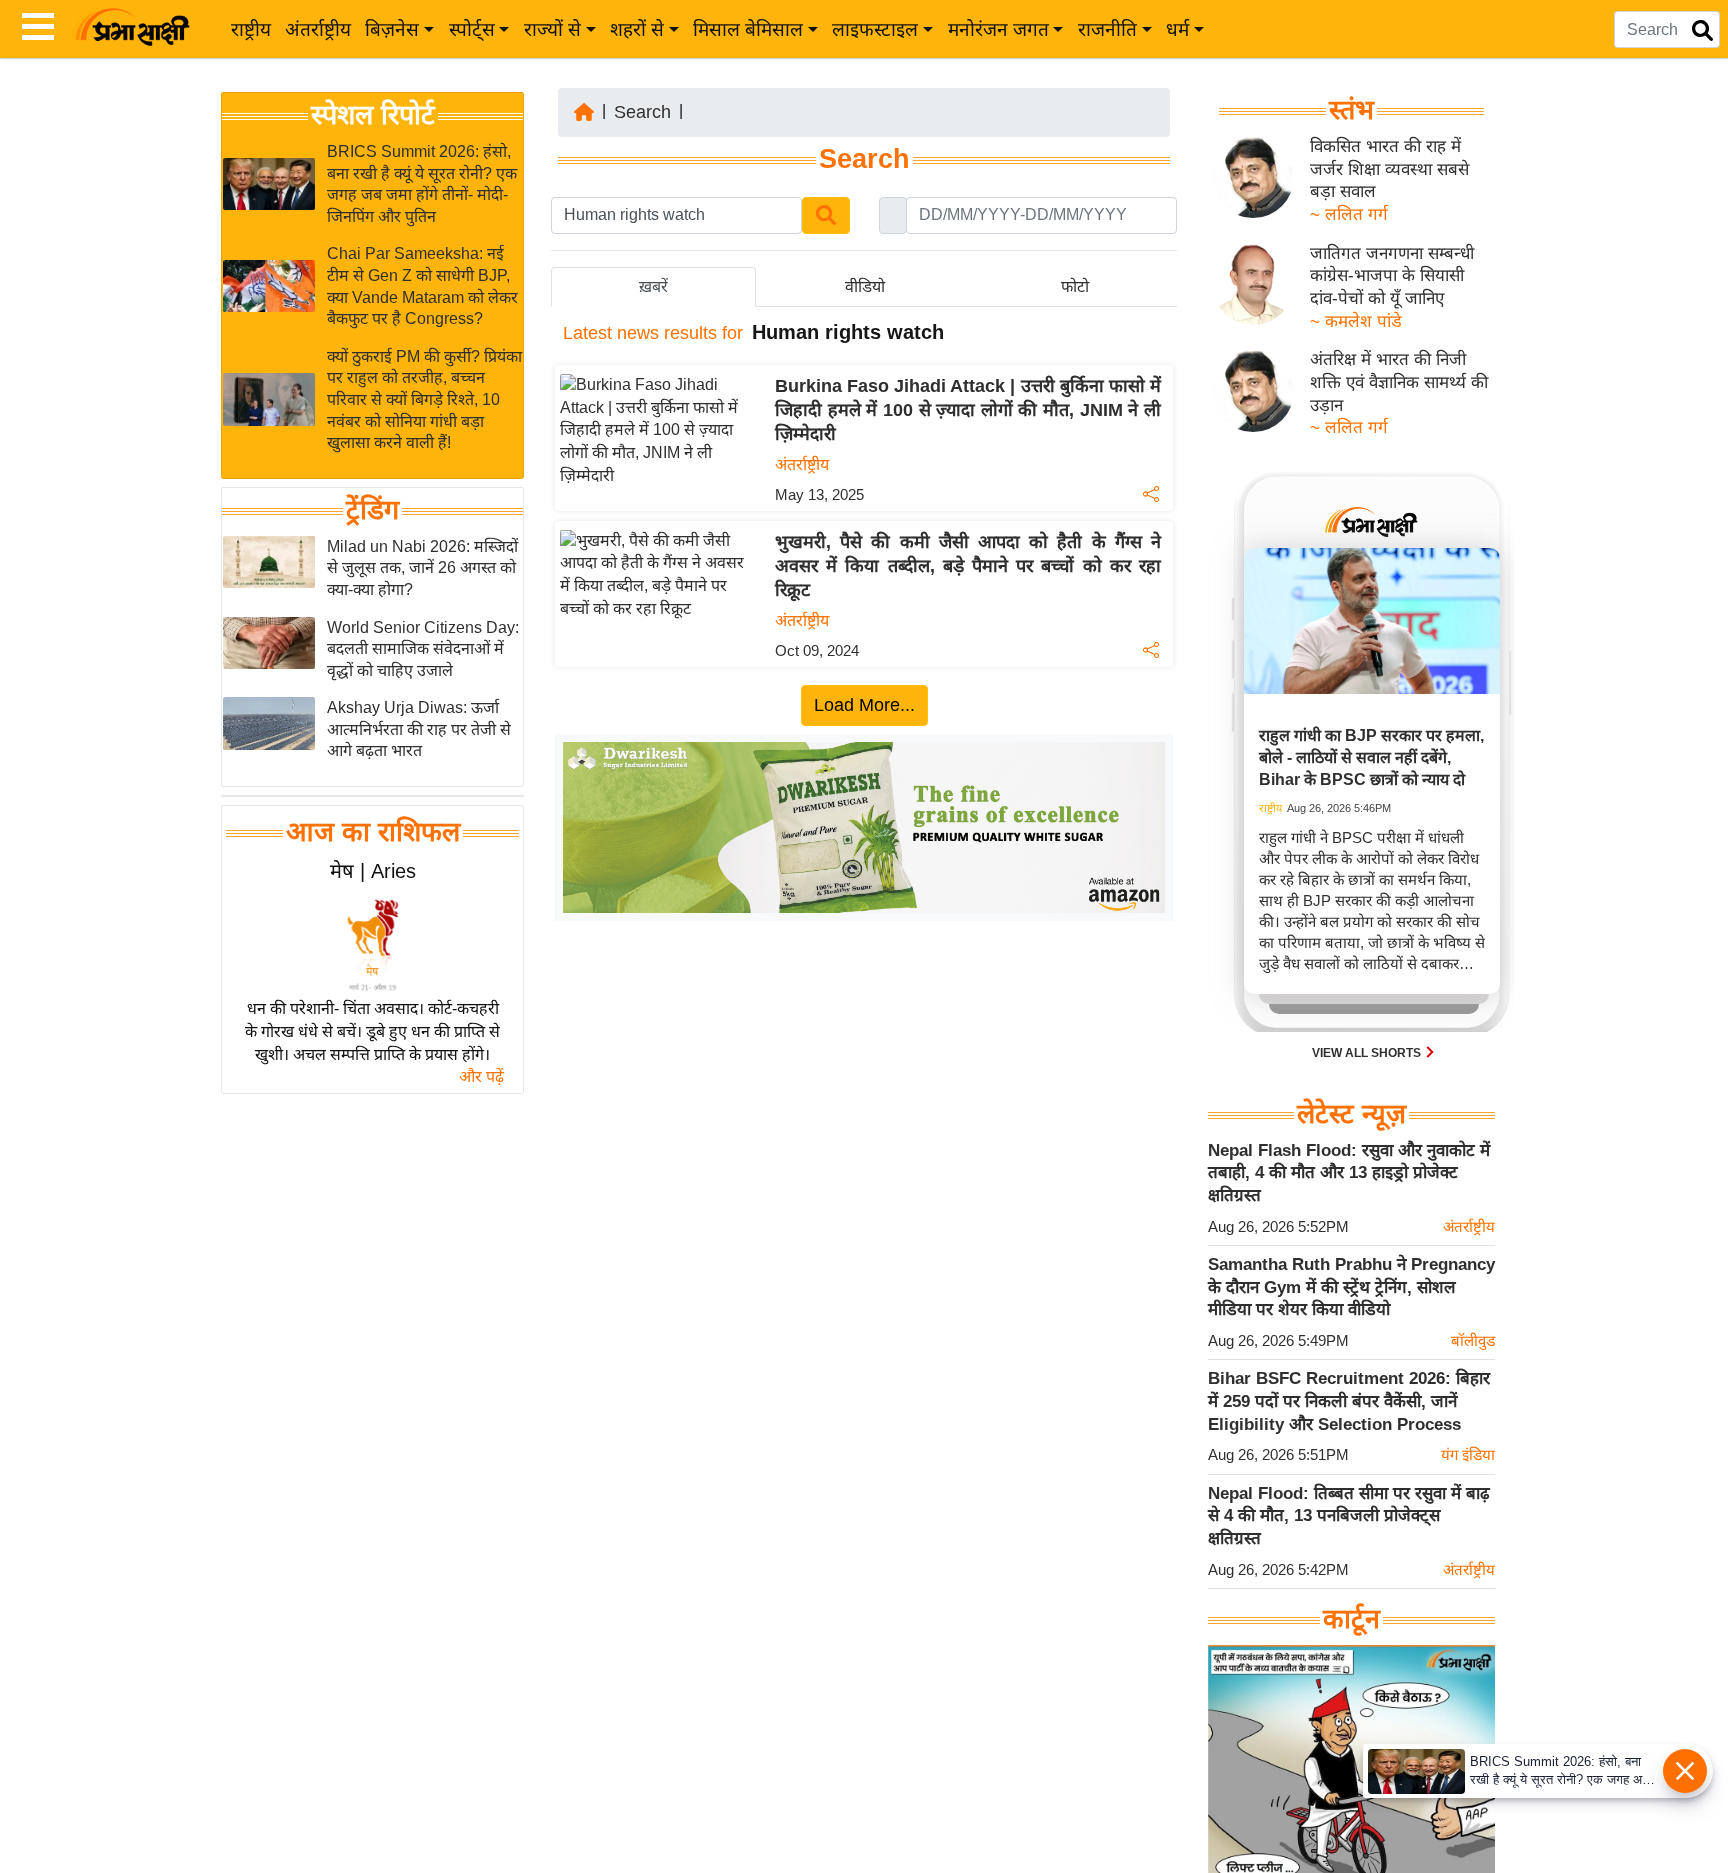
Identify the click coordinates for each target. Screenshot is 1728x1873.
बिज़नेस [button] (392, 29)
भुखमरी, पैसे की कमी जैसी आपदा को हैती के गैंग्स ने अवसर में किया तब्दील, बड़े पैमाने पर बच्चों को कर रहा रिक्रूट (968, 566)
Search (642, 112)
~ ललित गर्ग (1349, 214)
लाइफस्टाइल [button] (875, 29)
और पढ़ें (481, 1076)
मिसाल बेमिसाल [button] (748, 29)
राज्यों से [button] (552, 29)
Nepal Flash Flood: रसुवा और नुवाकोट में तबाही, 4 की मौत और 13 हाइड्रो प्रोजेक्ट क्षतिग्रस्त (1349, 1173)
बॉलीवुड (1473, 1340)
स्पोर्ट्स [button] (472, 29)
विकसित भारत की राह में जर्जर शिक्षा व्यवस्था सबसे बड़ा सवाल (1389, 169)
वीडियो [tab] (865, 286)
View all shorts (1368, 1053)
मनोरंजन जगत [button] (998, 29)
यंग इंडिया (1468, 1454)
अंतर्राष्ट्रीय (318, 29)
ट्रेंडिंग (372, 510)
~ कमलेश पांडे (1356, 321)
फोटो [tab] (1075, 286)
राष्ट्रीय (251, 29)
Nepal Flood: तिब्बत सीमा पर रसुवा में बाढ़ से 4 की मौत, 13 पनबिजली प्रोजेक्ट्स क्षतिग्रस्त (1349, 1516)
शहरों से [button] (637, 29)
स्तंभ (1351, 110)
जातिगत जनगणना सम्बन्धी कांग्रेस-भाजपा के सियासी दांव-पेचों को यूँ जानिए (1392, 276)
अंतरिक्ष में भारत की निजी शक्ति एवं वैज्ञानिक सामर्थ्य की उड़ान (1399, 382)
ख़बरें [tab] (653, 286)
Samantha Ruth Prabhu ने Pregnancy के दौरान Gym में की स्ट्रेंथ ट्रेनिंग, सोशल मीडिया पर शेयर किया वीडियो (1351, 1287)
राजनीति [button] (1107, 29)
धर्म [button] (1177, 29)
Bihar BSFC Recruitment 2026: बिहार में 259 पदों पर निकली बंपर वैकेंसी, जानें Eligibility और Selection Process (1349, 1401)
